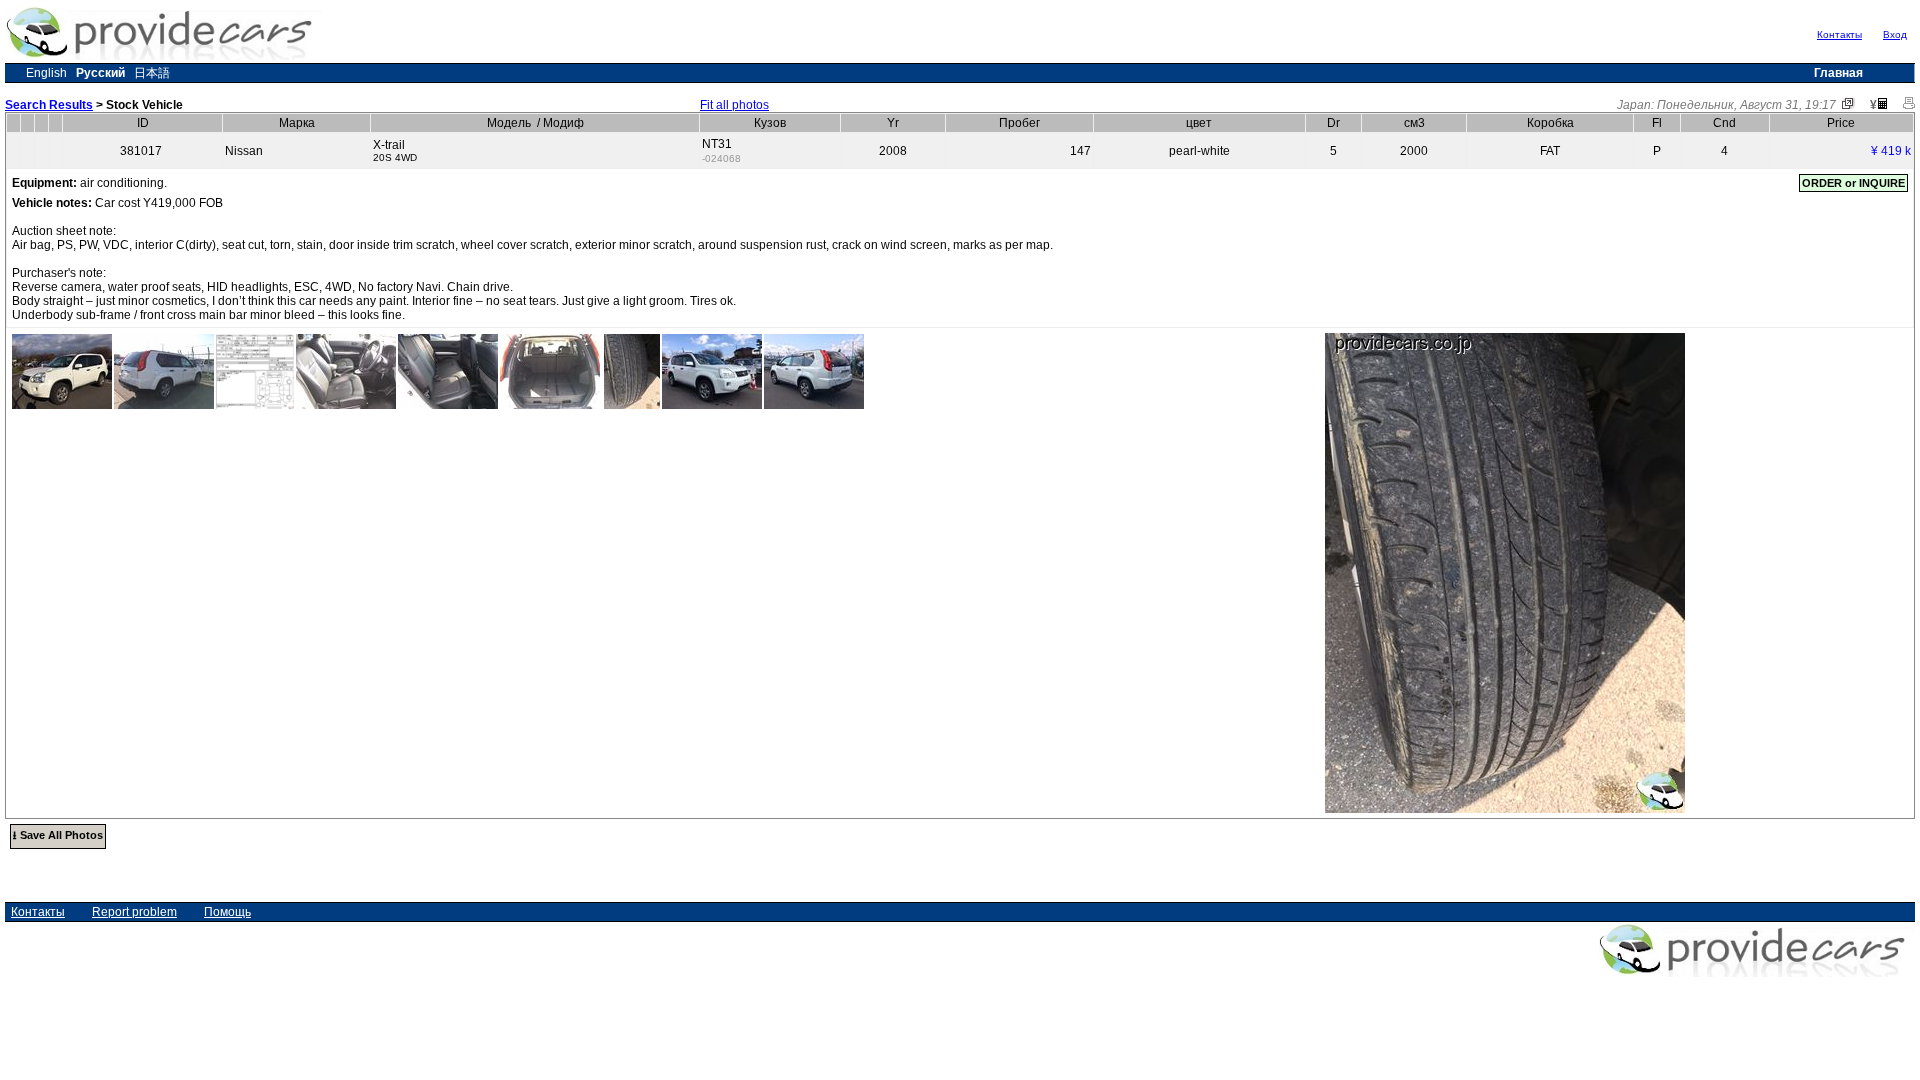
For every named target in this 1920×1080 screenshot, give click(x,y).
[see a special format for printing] (1909, 105)
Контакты (1839, 34)
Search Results (49, 105)
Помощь (227, 912)
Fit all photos (734, 105)
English (46, 73)
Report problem (134, 912)
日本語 (152, 73)
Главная (1838, 73)
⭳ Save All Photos (58, 835)
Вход (1895, 34)
